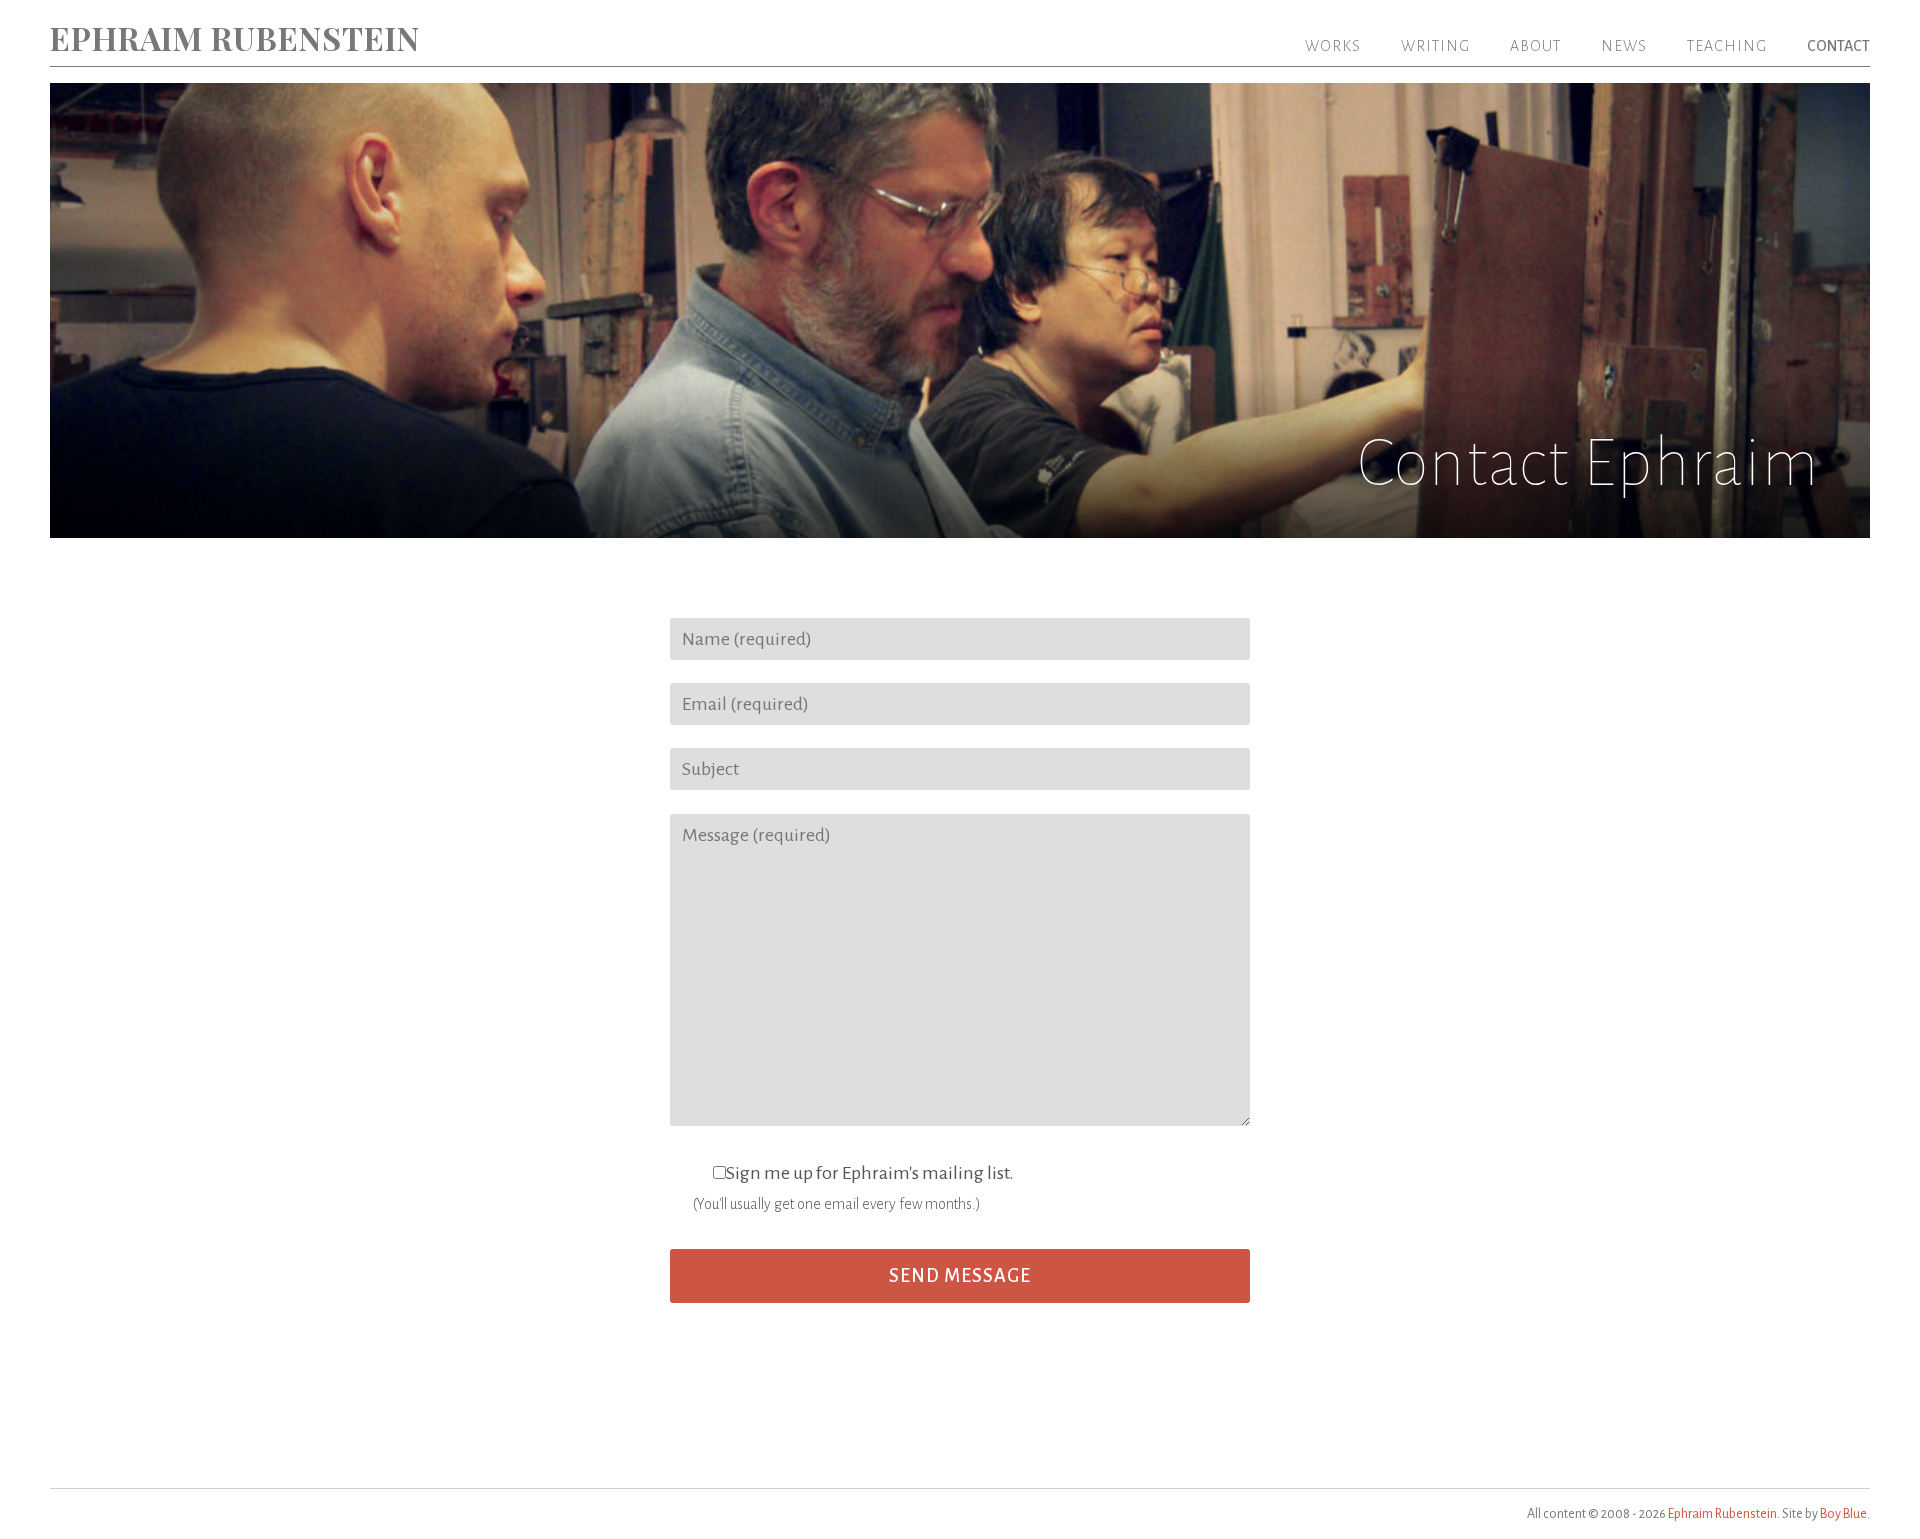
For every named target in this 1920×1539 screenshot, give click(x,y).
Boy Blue (1843, 1514)
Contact (1838, 46)
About (1535, 46)
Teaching (1727, 46)
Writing (1435, 46)
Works (1333, 46)
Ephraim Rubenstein (235, 37)
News (1624, 46)
